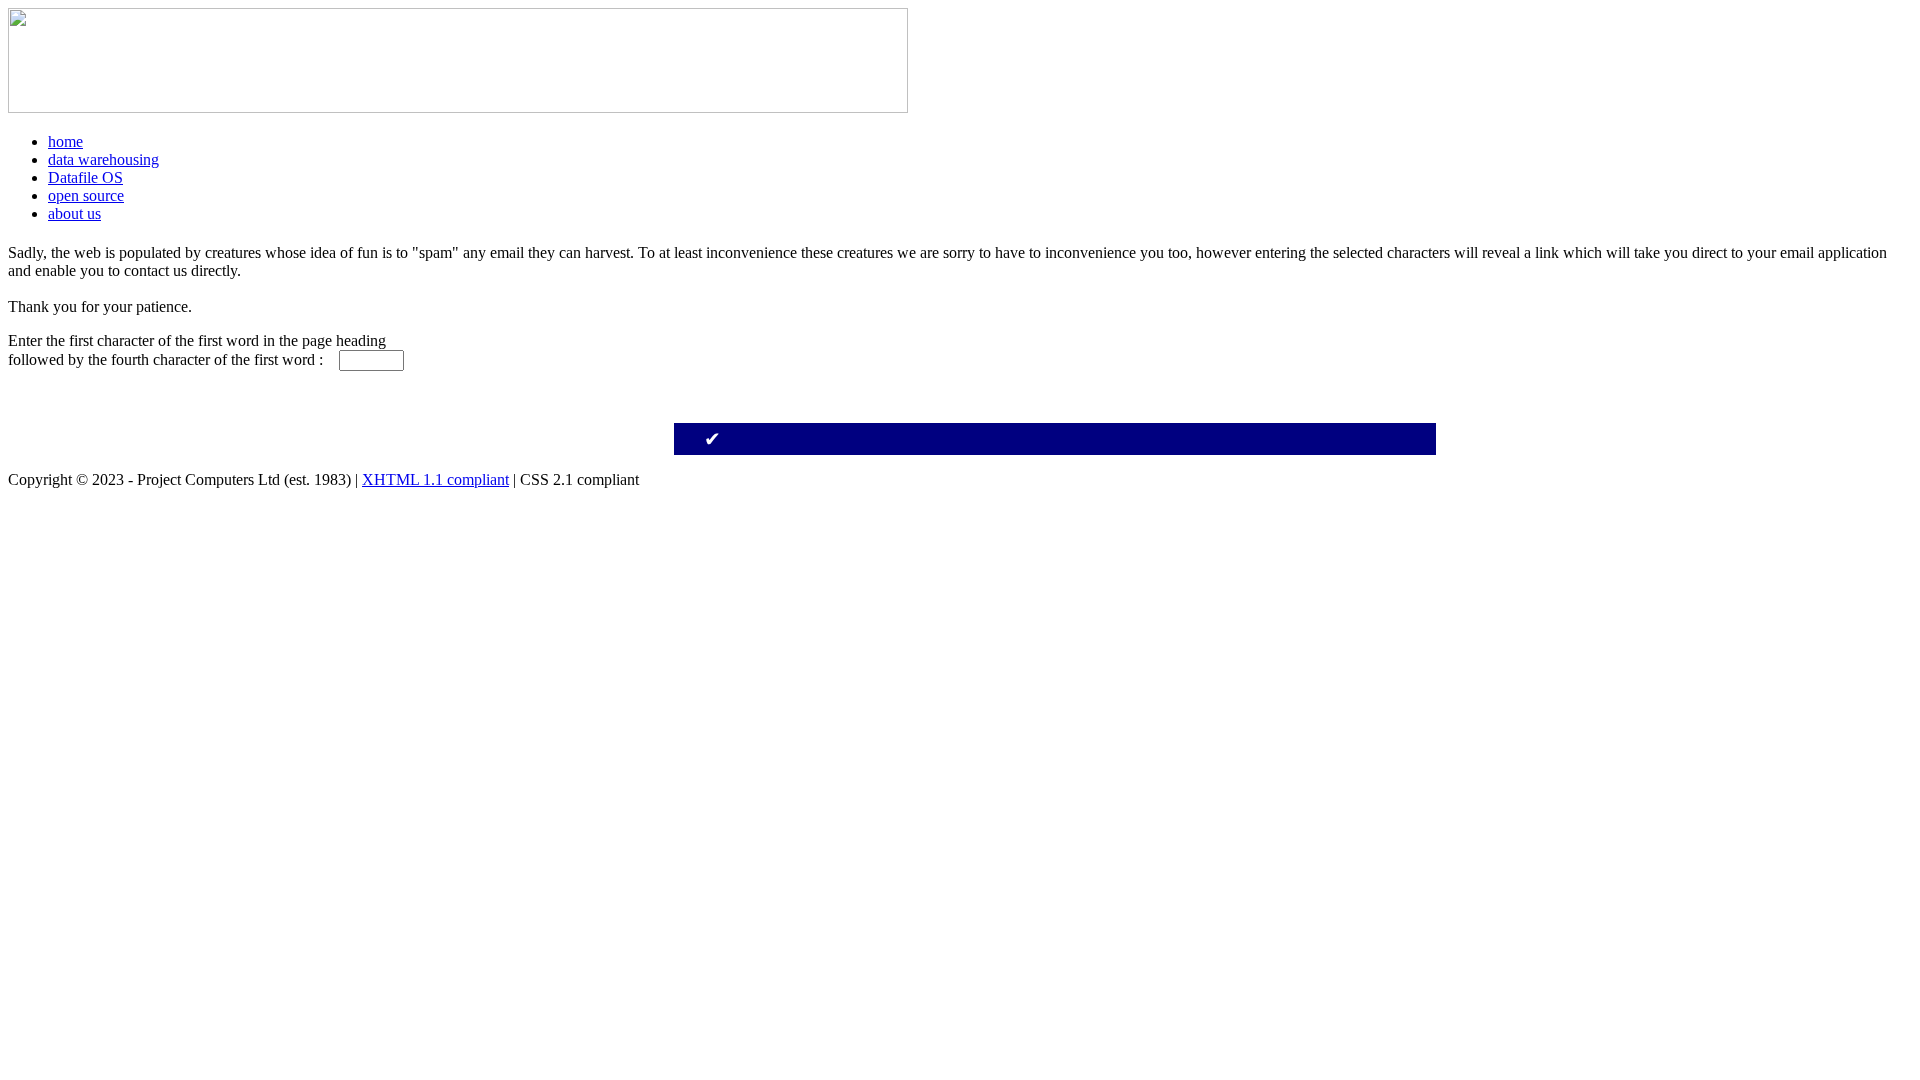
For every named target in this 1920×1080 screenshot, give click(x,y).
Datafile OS (85, 177)
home (65, 141)
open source (86, 195)
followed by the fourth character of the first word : (171, 359)
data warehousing (103, 159)
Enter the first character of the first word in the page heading (203, 340)
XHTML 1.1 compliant (435, 479)
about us (74, 213)
